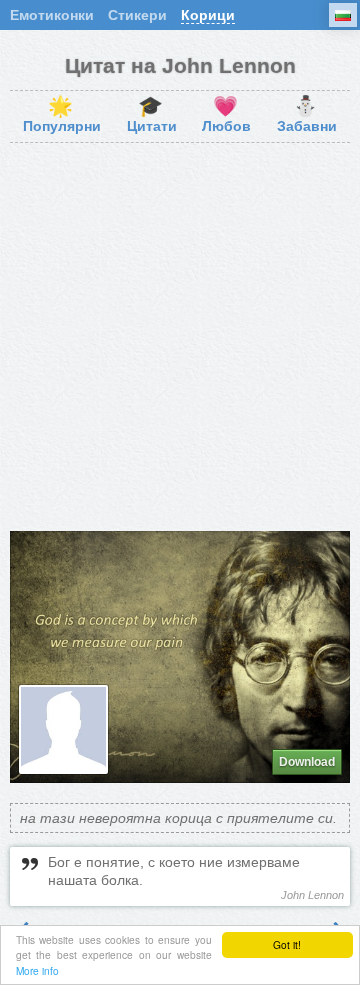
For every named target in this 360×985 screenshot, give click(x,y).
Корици (208, 15)
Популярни (62, 115)
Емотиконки (52, 15)
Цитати (152, 115)
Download (307, 762)
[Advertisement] (180, 337)
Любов (226, 115)
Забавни (307, 115)
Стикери (137, 15)
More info (37, 970)
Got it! (287, 944)
